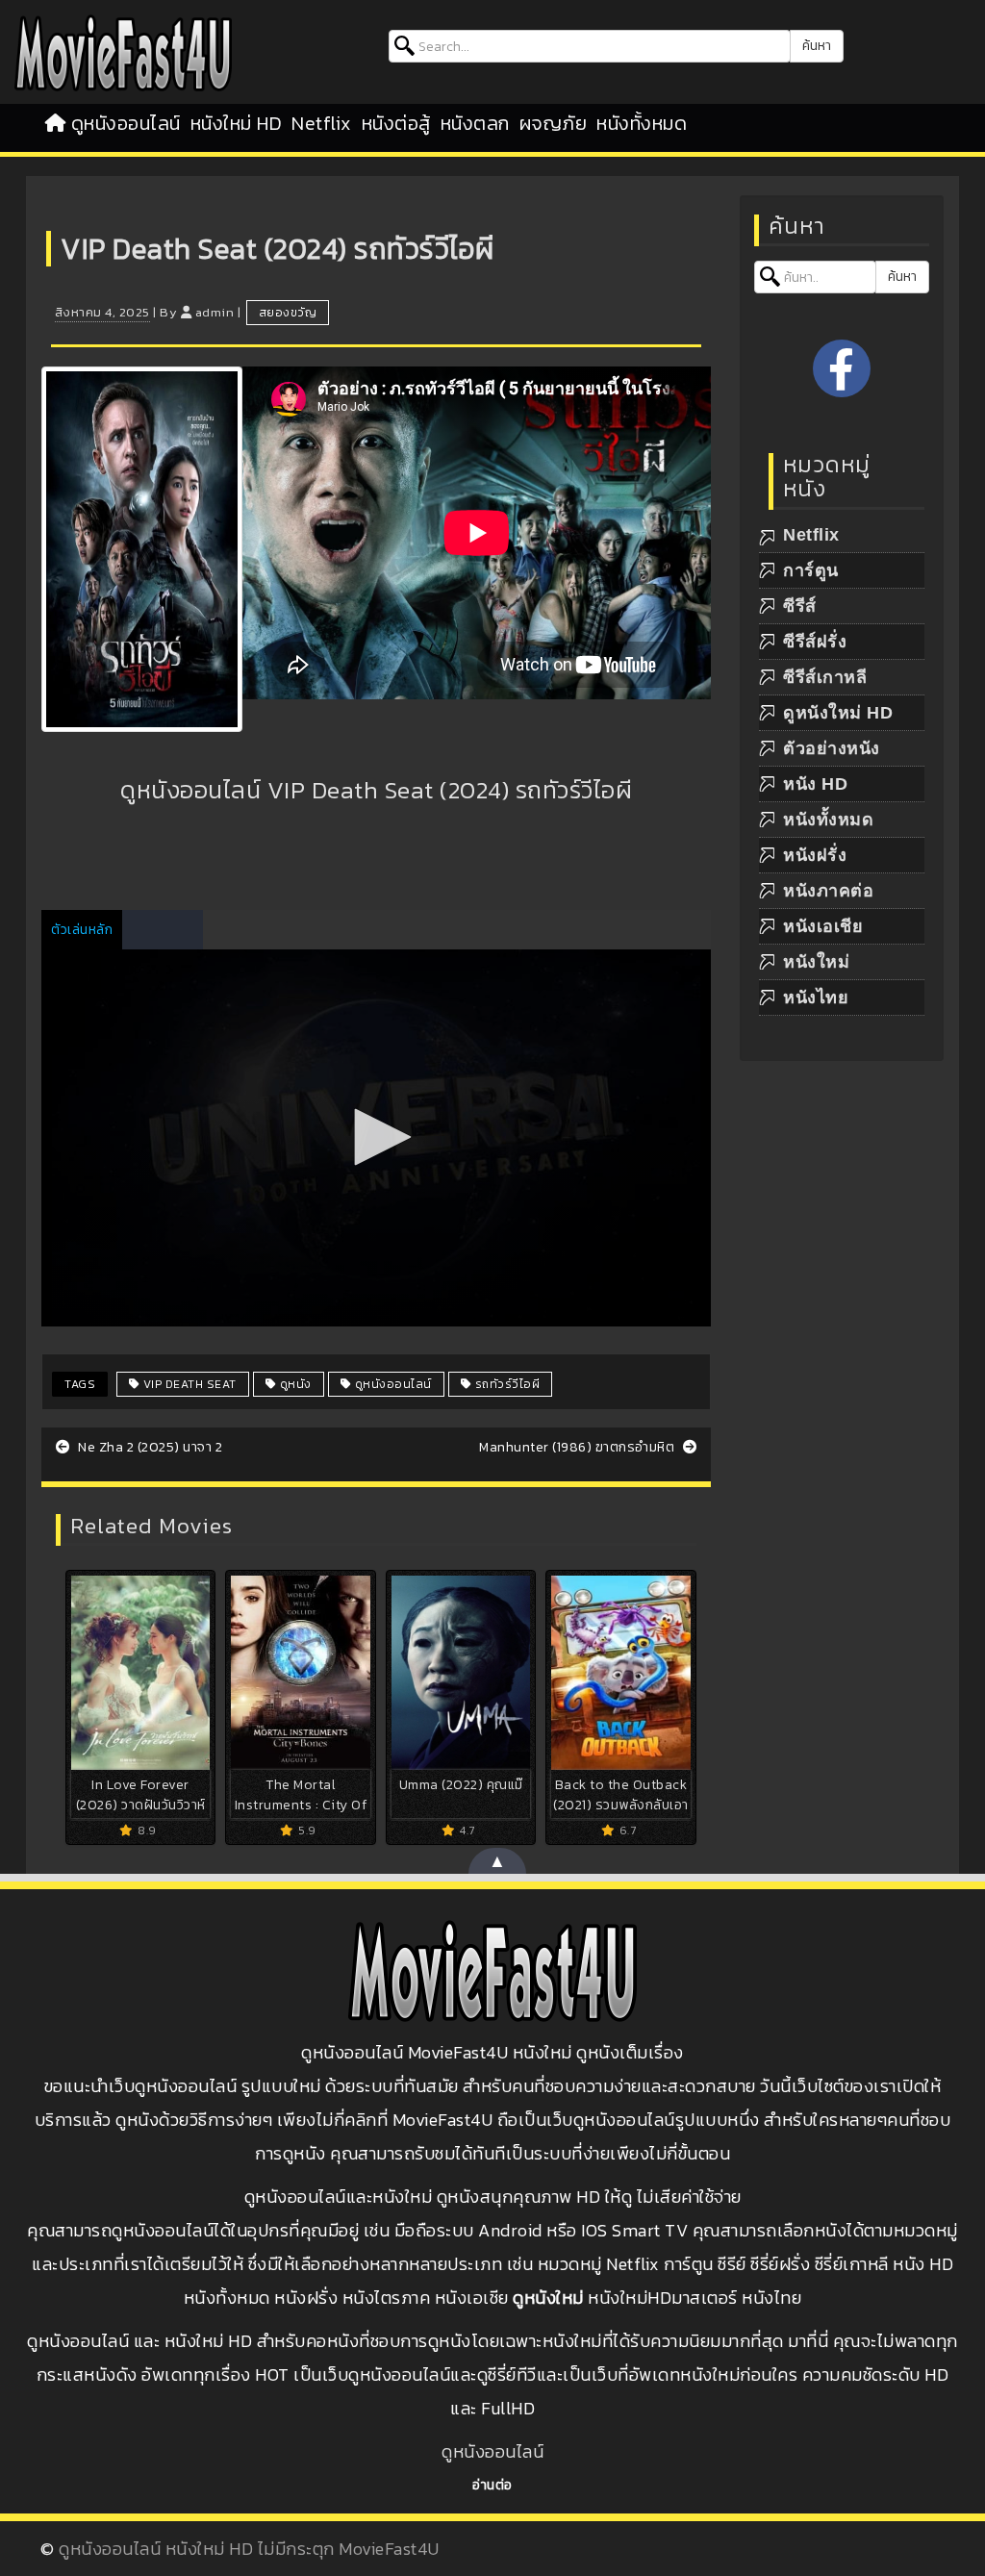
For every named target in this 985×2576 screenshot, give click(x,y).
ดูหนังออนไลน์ (126, 123)
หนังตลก (475, 123)
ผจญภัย (554, 123)
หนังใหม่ (816, 962)
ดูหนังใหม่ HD (838, 713)
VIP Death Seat (188, 1384)
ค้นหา (817, 46)
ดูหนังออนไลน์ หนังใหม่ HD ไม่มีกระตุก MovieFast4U (249, 2549)
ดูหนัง (294, 1384)
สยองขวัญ (288, 313)
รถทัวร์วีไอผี (505, 1384)
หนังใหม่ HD (237, 123)
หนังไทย (816, 998)
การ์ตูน (811, 570)
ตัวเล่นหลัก (82, 930)
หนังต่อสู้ (396, 123)
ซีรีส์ (800, 606)
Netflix (322, 123)
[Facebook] (842, 368)
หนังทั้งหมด (642, 123)
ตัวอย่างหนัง (832, 748)
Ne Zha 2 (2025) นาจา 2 (149, 1447)
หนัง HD (815, 784)
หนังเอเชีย (823, 926)
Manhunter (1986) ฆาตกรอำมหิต (579, 1447)
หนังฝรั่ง (815, 855)
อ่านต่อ (492, 2485)
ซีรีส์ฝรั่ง (815, 642)
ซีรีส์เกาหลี (825, 677)
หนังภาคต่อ (828, 891)
